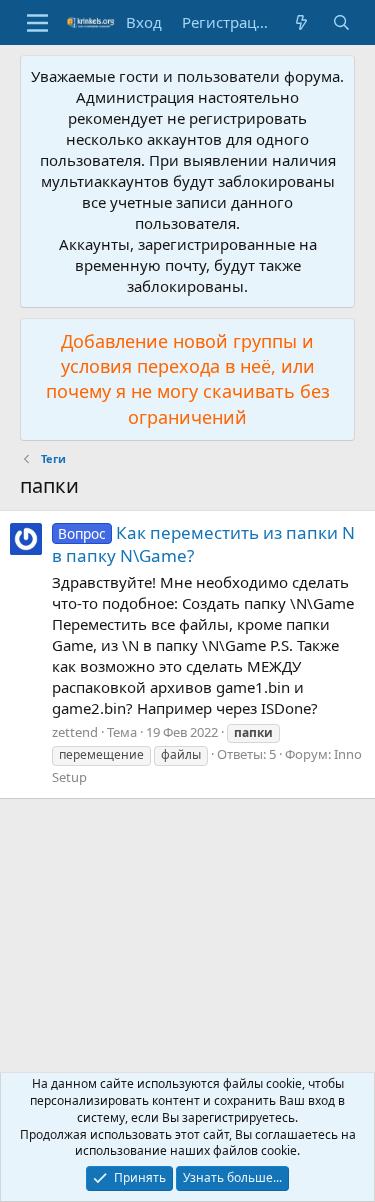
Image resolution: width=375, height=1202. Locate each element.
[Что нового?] (301, 22)
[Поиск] (341, 22)
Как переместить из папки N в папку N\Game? (203, 544)
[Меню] (37, 23)
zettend (75, 732)
